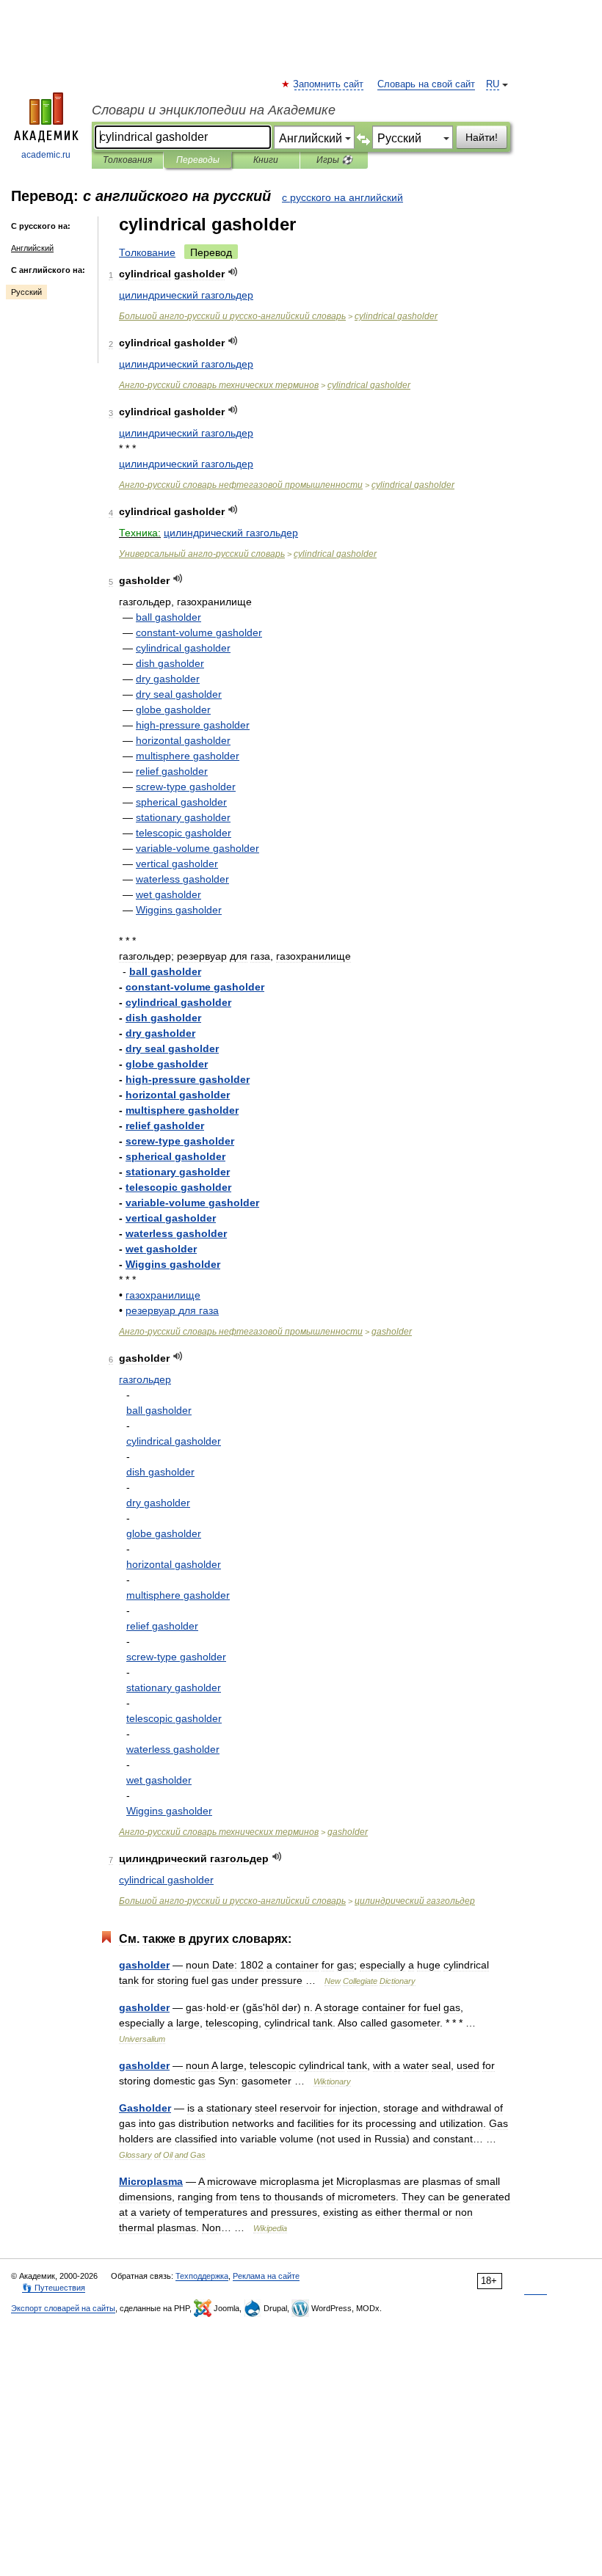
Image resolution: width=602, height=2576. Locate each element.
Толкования (127, 160)
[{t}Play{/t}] (233, 272)
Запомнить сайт (329, 84)
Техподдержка (202, 2276)
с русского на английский (342, 197)
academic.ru (46, 155)
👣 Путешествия (54, 2288)
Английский (32, 248)
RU (493, 84)
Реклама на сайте (266, 2276)
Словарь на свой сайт (426, 84)
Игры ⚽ (334, 160)
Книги (266, 160)
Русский (26, 292)
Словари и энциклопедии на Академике (214, 110)
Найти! (482, 137)
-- (232, 316)
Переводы (198, 160)
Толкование (147, 252)
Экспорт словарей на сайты (63, 2308)
